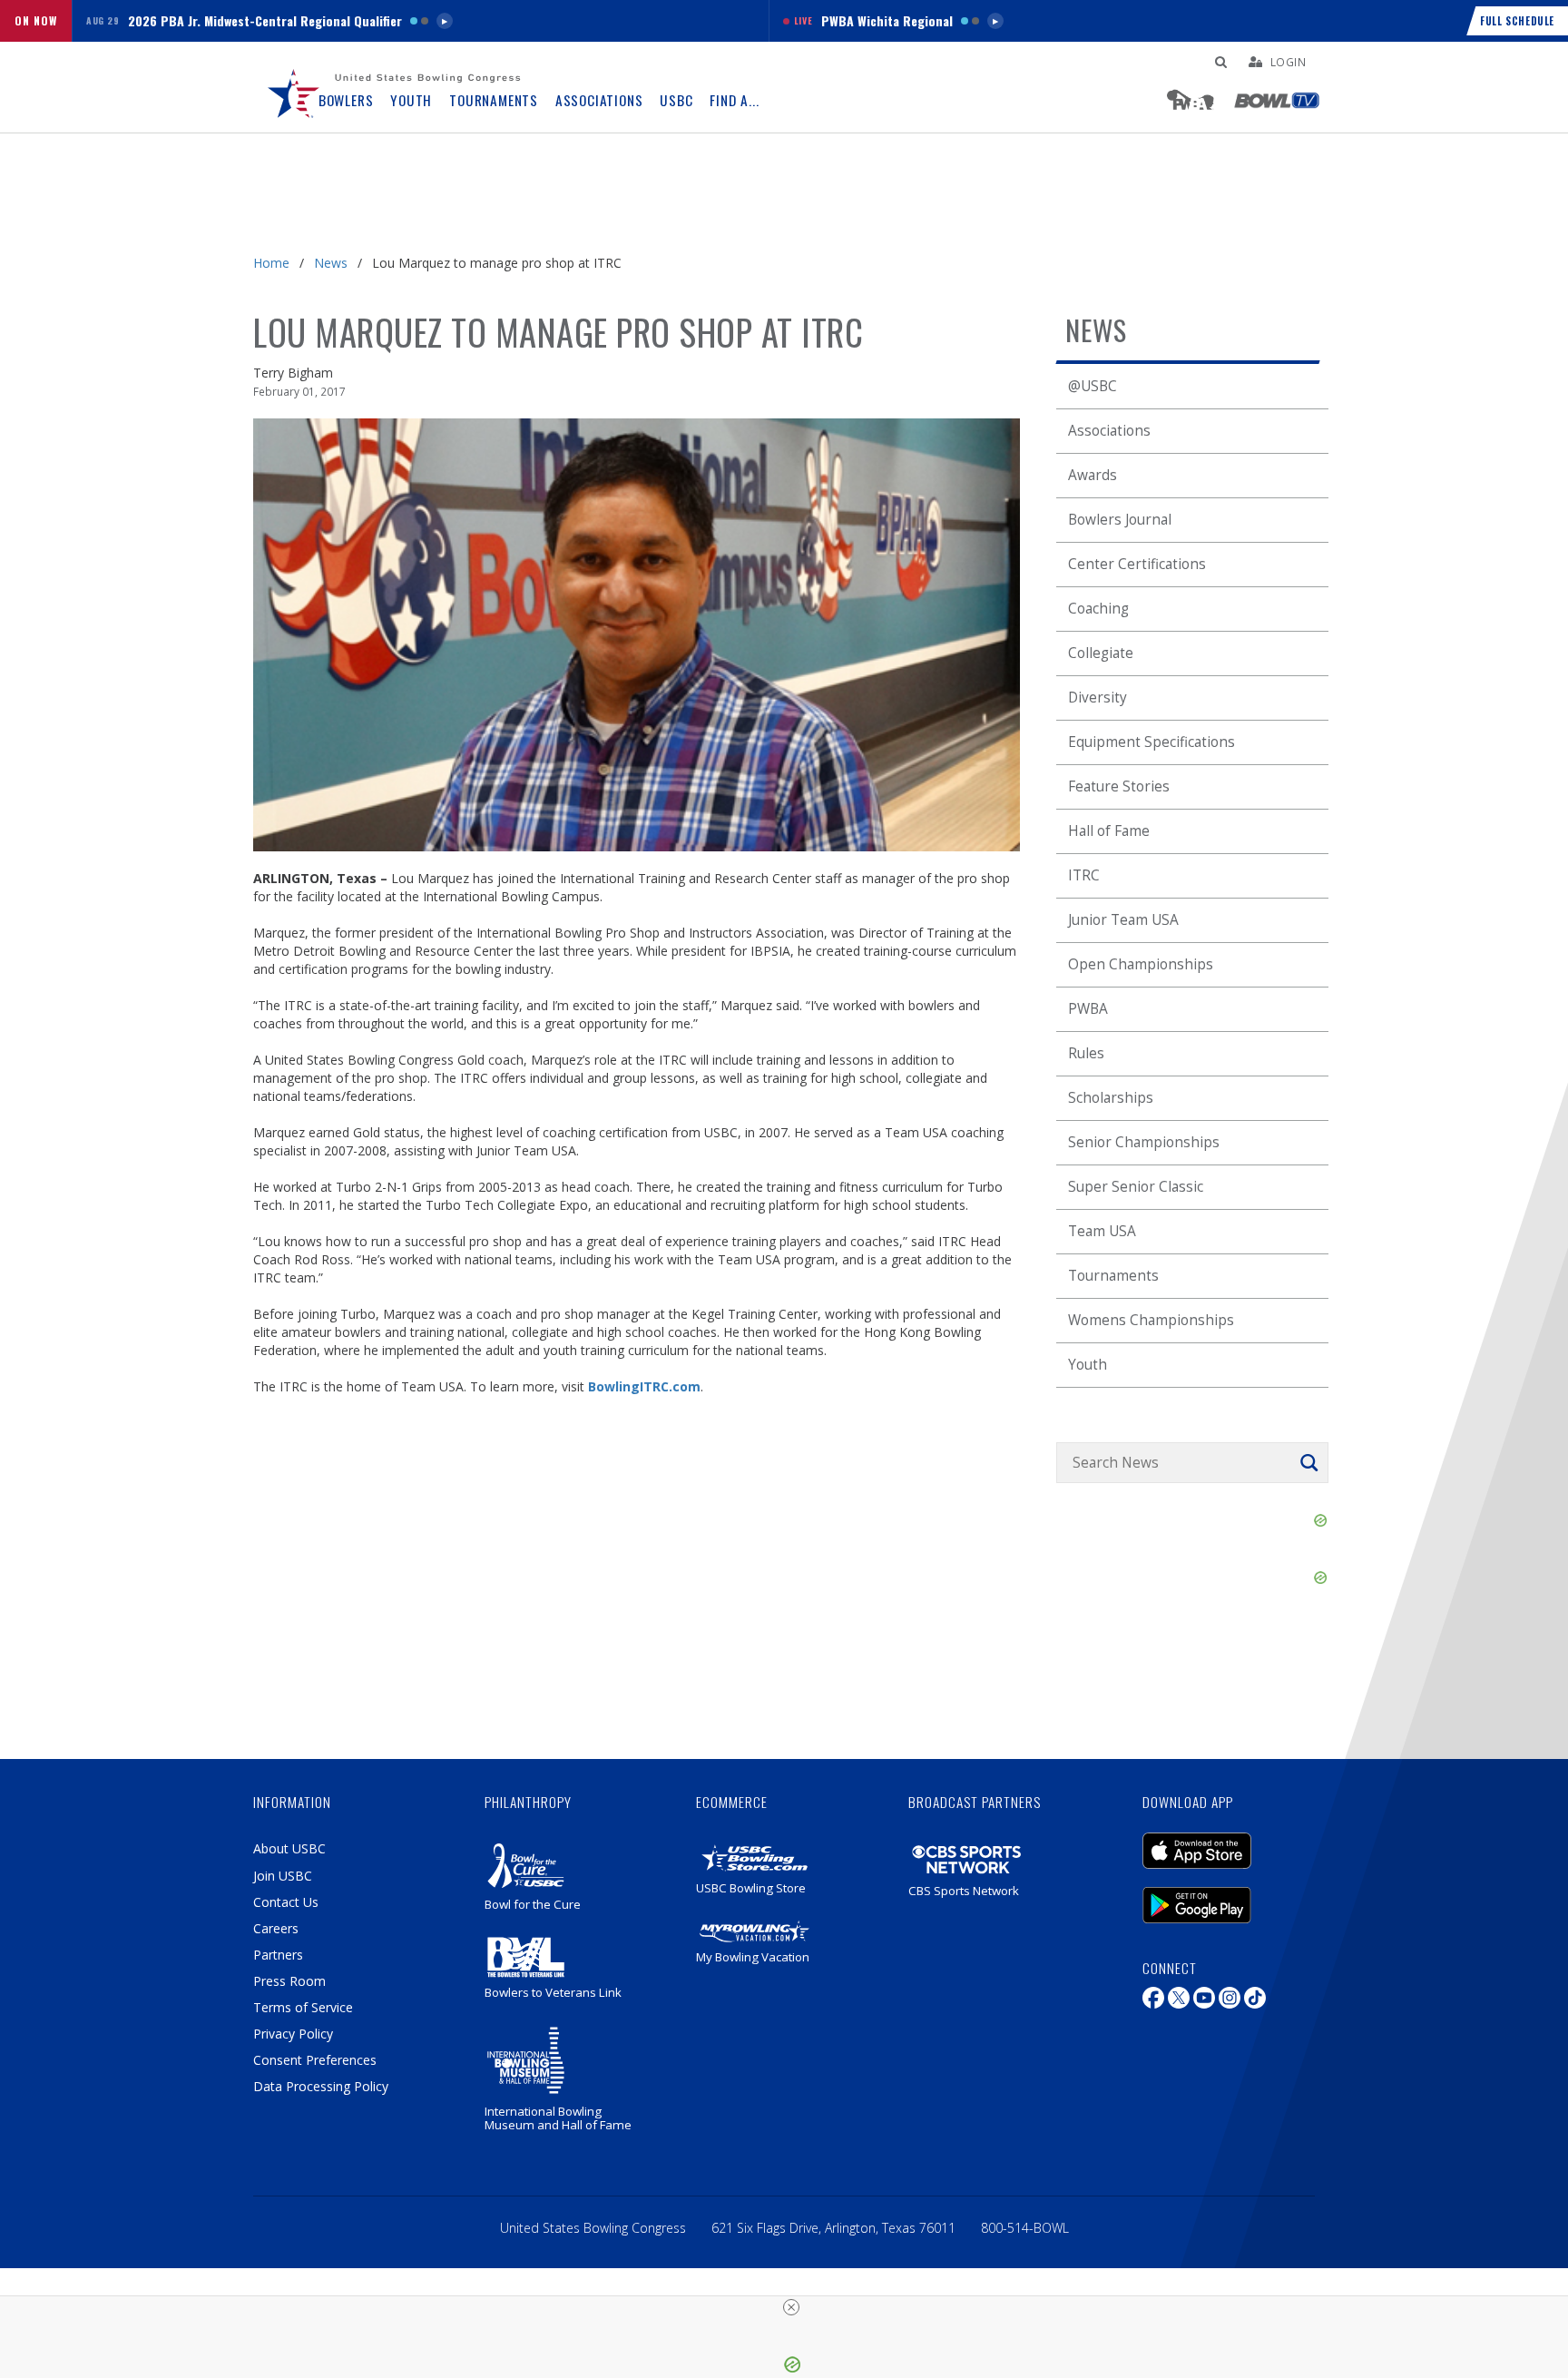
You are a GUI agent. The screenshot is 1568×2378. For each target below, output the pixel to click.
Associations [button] (599, 100)
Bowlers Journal (1120, 520)
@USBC (1093, 386)
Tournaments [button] (494, 100)
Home (271, 263)
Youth (1088, 1365)
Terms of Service (303, 2007)
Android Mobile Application (1224, 1896)
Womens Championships (1151, 1320)
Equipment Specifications (1151, 742)
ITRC (1084, 875)
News (331, 263)
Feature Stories (1119, 786)
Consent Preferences (315, 2060)
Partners (278, 1955)
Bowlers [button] (346, 100)
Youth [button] (411, 100)
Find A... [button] (734, 100)
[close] (791, 2307)
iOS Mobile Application (1224, 1842)
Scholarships (1111, 1098)
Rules (1086, 1053)
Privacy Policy (293, 2034)
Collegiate (1101, 653)
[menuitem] (294, 87)
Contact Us (286, 1902)
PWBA (1088, 1009)
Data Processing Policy (321, 2086)
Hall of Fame (1109, 831)
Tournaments (1113, 1276)
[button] (420, 21)
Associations (1109, 431)
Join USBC (283, 1876)
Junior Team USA (1123, 920)
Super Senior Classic (1136, 1187)
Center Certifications (1137, 564)
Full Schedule (1517, 21)
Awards (1093, 475)
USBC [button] (676, 100)
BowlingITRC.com (644, 1386)
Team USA (1102, 1231)
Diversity (1098, 698)
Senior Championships (1144, 1142)
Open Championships (1141, 964)
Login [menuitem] (1289, 62)
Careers (276, 1928)
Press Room (289, 1981)
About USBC (289, 1848)
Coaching (1098, 609)
